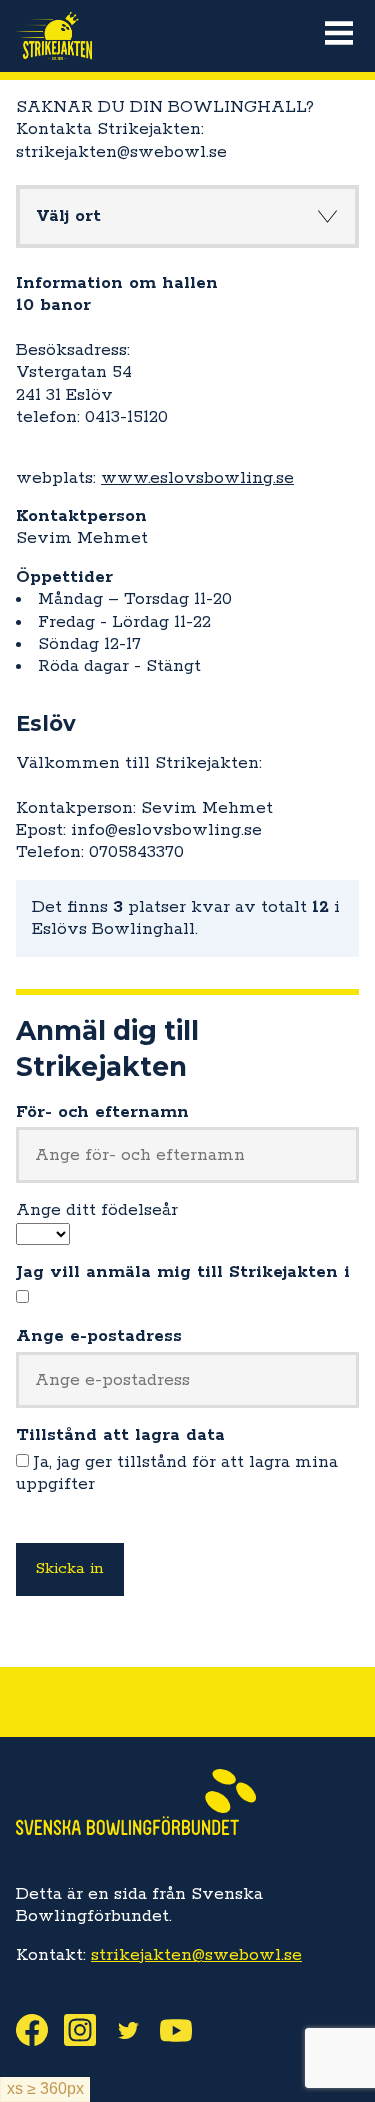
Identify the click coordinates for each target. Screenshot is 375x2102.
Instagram (88, 2030)
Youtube (184, 2030)
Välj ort (68, 216)
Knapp (327, 216)
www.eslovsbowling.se (197, 478)
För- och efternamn (102, 1112)
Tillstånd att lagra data (120, 1435)
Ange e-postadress (99, 1336)
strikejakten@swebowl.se (196, 1955)
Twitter (136, 2030)
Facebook (40, 2030)
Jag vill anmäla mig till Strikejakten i (183, 1272)
